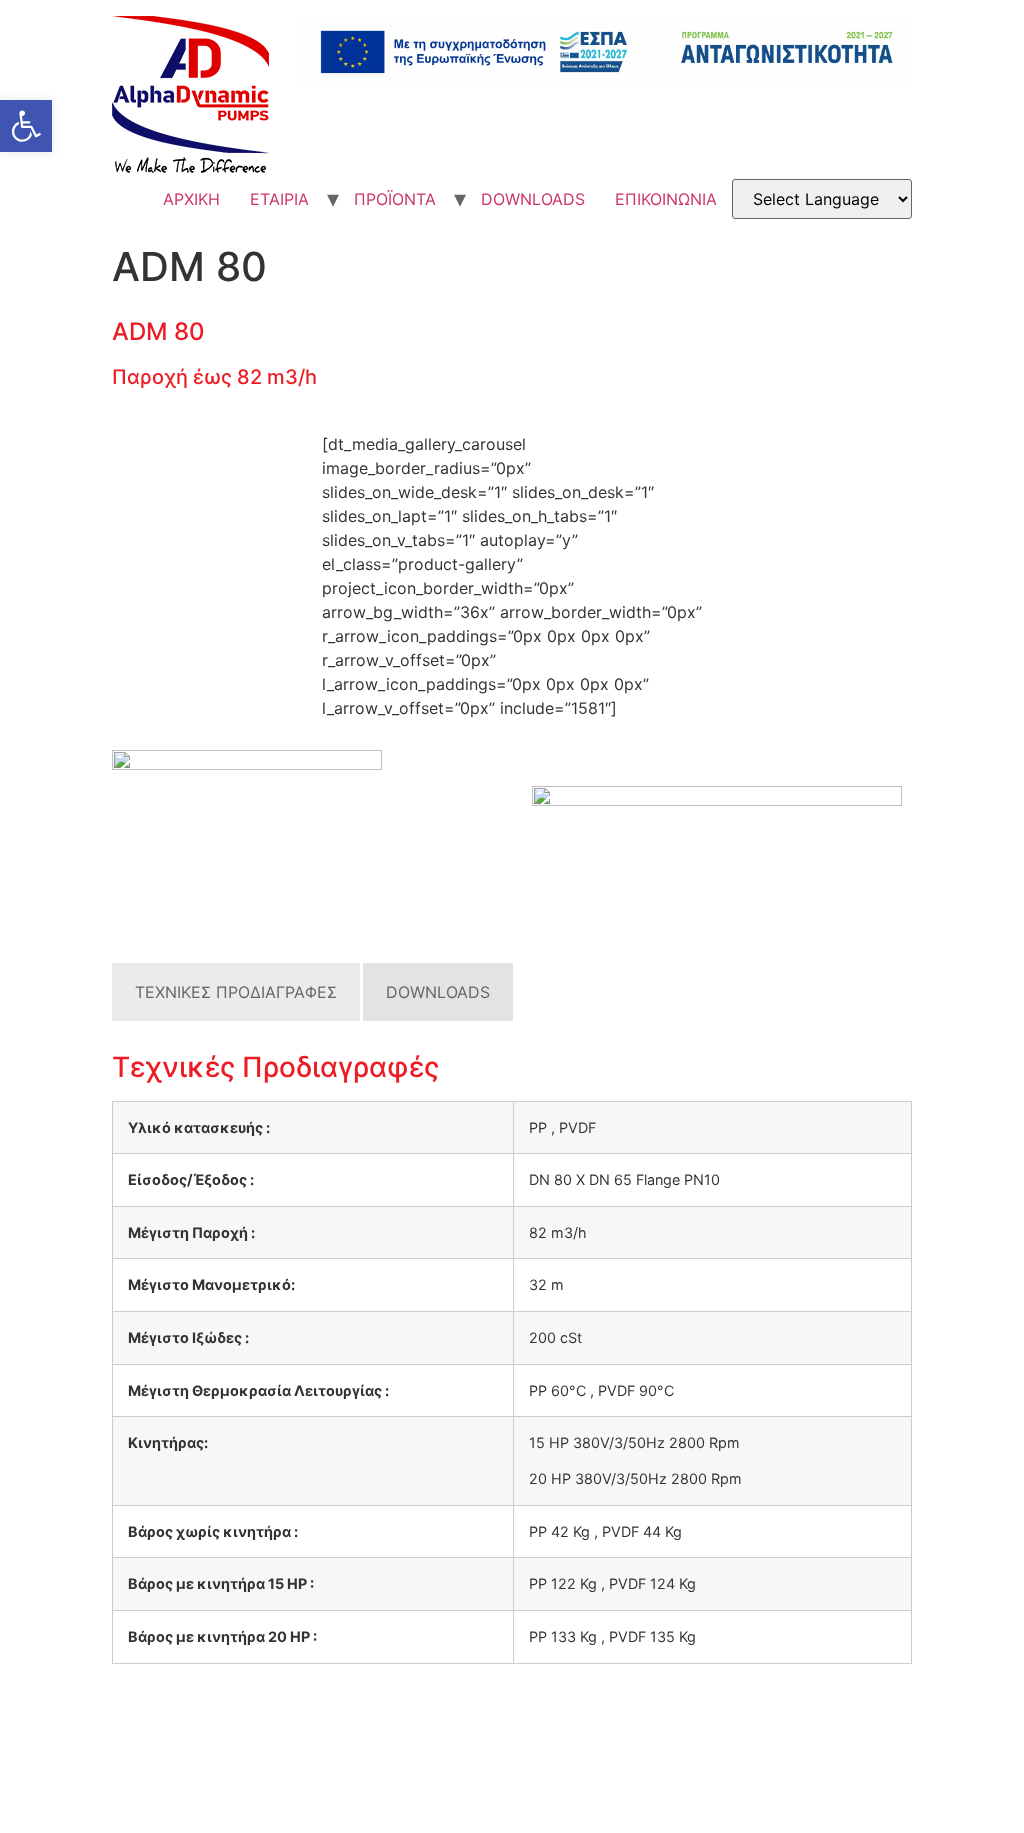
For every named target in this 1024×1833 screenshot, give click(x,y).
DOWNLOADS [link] (533, 199)
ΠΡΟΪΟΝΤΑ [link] (395, 199)
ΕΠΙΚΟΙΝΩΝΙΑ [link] (666, 199)
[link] (26, 126)
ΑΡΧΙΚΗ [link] (191, 199)
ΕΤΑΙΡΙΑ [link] (279, 199)
